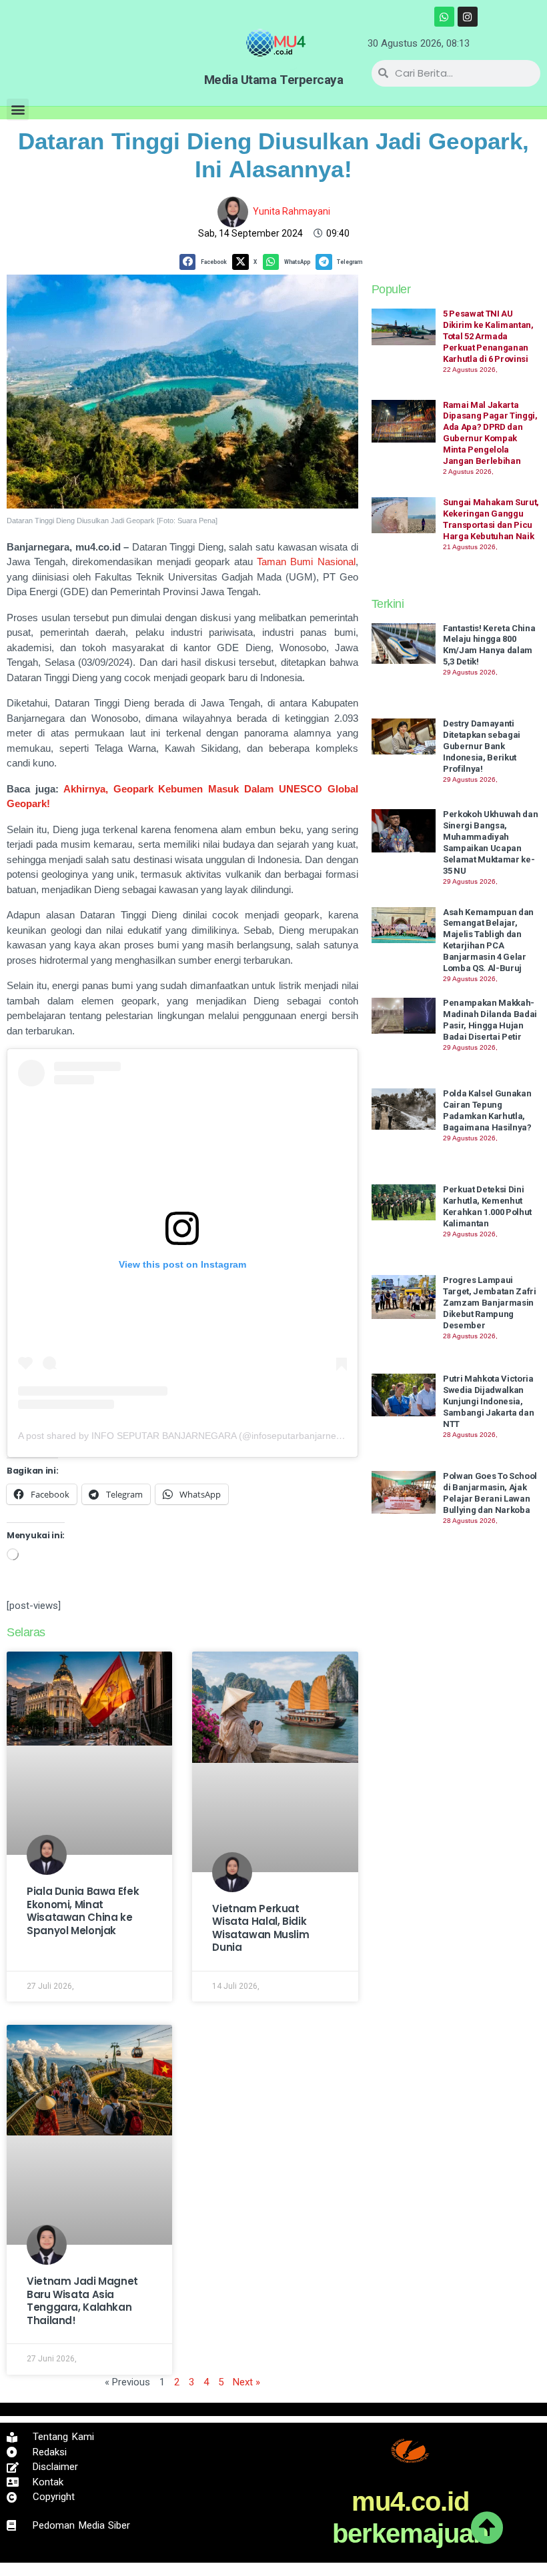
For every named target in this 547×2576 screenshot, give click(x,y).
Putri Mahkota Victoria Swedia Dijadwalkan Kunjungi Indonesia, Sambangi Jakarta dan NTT (489, 1401)
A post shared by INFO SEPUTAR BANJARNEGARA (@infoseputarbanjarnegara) (188, 1436)
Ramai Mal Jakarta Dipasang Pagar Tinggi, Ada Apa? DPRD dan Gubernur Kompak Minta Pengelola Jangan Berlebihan (490, 433)
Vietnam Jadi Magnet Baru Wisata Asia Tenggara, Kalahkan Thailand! (82, 2301)
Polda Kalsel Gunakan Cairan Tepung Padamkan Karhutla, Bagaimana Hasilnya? (487, 1110)
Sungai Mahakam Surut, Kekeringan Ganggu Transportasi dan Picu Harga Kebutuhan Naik (491, 519)
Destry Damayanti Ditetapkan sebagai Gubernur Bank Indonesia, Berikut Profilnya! (482, 746)
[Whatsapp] (444, 17)
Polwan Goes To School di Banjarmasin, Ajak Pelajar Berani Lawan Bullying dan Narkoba (490, 1493)
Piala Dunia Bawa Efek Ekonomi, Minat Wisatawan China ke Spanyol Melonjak (83, 1911)
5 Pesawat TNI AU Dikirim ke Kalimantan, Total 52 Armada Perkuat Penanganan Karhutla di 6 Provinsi (488, 336)
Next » (246, 2382)
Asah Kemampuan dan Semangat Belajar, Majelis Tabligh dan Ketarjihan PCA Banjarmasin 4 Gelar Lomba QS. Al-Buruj (488, 940)
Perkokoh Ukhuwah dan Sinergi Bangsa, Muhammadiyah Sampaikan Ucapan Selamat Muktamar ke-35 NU (491, 842)
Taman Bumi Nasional (306, 562)
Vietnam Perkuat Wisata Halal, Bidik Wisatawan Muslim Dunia (260, 1928)
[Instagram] (468, 17)
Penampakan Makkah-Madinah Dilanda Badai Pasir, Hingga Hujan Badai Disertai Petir (490, 1020)
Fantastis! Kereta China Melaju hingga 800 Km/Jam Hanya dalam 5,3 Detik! (489, 645)
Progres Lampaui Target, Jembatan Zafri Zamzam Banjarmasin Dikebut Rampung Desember (490, 1303)
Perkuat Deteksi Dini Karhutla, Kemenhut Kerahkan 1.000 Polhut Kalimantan (487, 1206)
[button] (18, 110)
